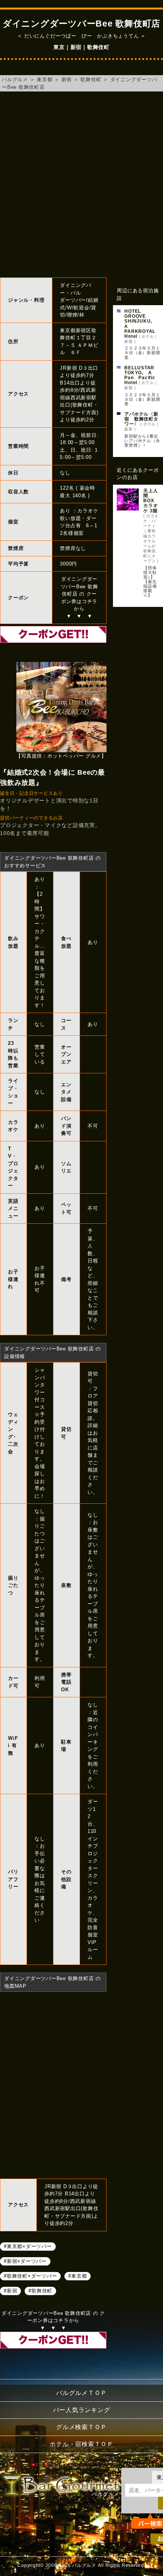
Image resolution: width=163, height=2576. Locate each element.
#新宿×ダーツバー (25, 2261)
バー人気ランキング (82, 2410)
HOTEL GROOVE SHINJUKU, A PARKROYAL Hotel (142, 324)
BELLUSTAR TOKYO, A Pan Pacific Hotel (142, 375)
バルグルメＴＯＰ (81, 2393)
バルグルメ (15, 80)
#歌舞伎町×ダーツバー (30, 2276)
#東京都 (78, 2276)
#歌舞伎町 (40, 2291)
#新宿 (10, 2291)
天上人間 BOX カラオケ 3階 (150, 501)
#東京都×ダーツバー (28, 2246)
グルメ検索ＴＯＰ (81, 2427)
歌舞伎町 (91, 80)
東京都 (45, 80)
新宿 (67, 80)
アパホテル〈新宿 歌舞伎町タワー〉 (141, 419)
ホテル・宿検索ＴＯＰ (81, 2444)
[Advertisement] (81, 184)
